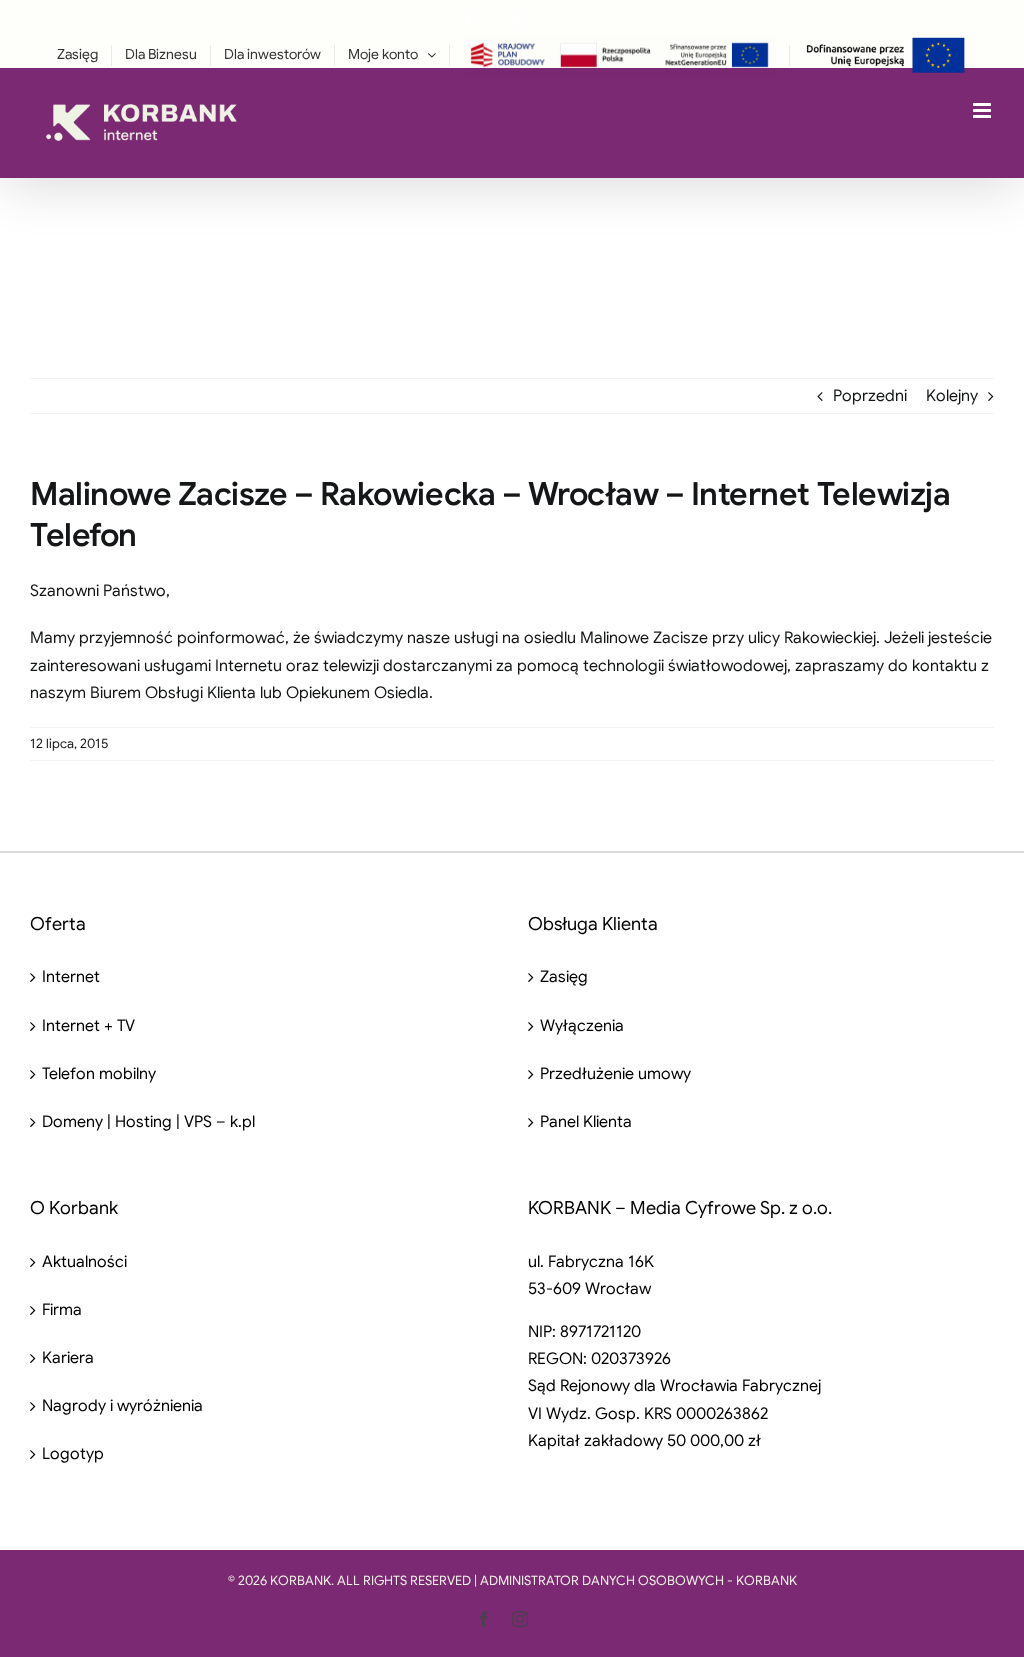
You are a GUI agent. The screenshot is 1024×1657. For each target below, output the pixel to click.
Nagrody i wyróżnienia (122, 1406)
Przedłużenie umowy (615, 1074)
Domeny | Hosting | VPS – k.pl (148, 1122)
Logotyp (73, 1454)
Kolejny (952, 396)
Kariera (68, 1358)
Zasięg (564, 977)
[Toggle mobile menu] (983, 110)
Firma (62, 1310)
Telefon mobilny (99, 1074)
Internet (71, 977)
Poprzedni (870, 396)
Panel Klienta (586, 1122)
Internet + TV (88, 1026)
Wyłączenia (582, 1026)
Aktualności (84, 1262)
